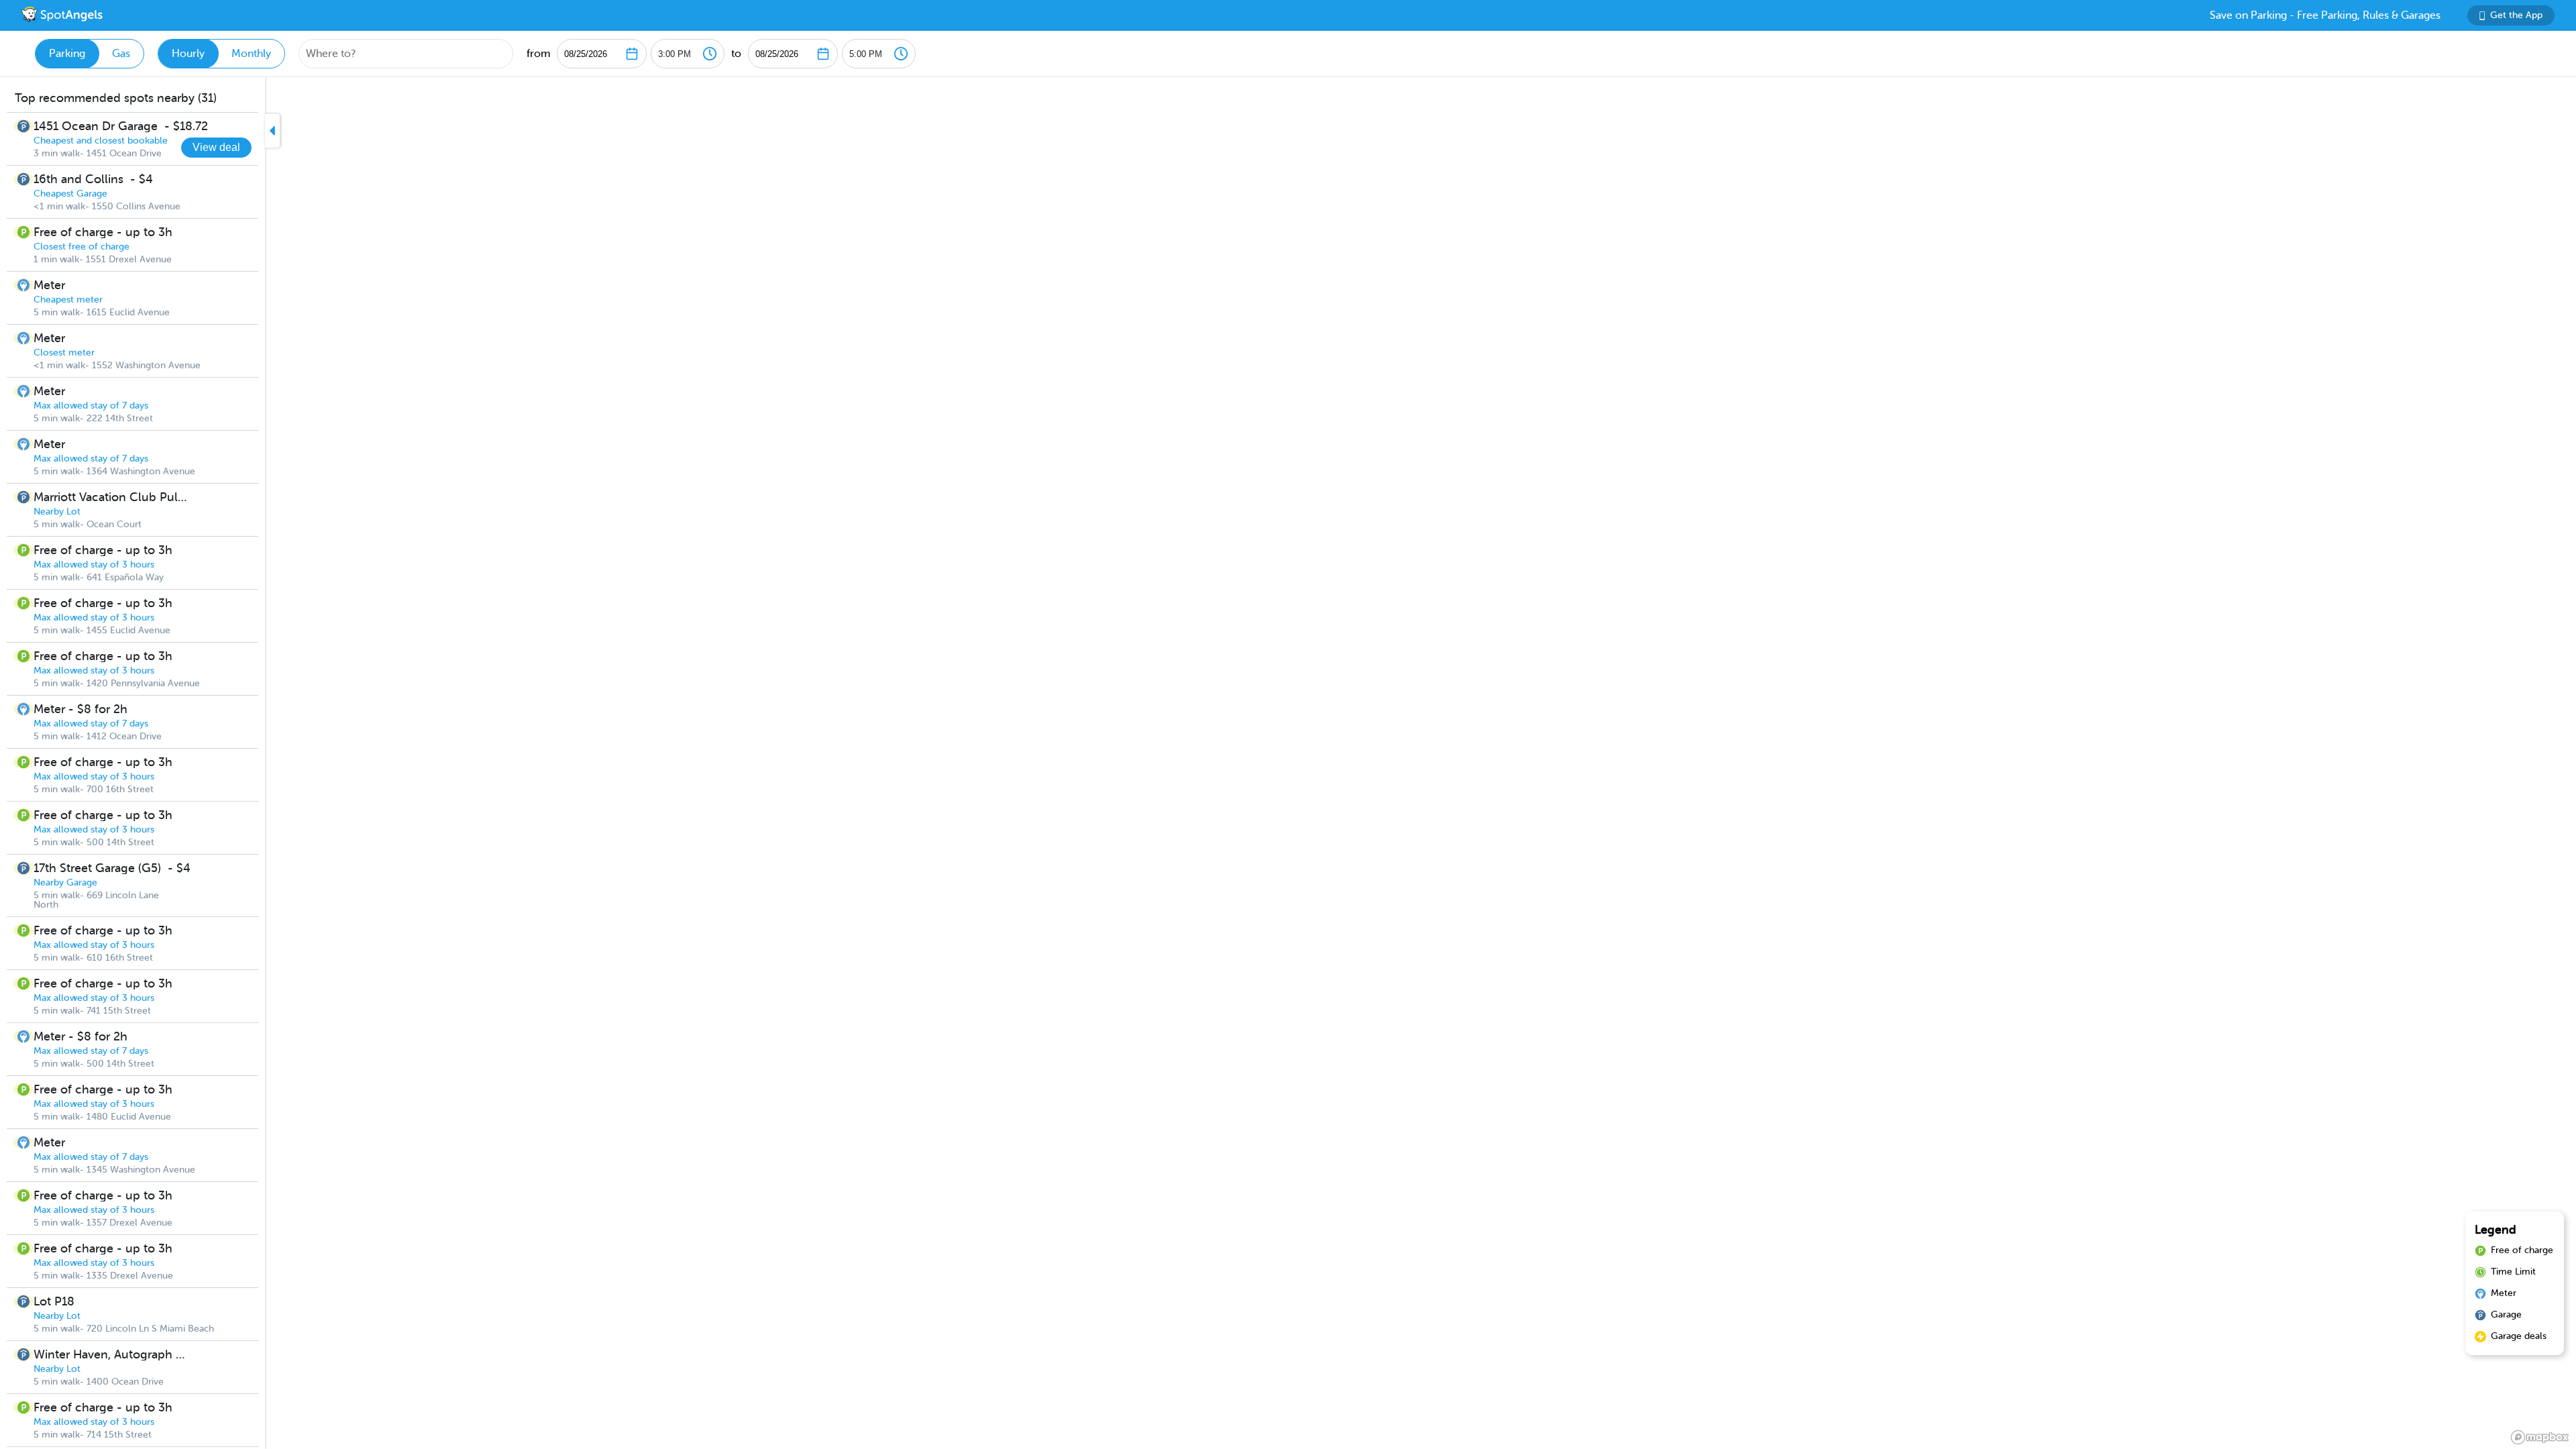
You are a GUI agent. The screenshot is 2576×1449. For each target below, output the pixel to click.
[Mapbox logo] (2540, 1437)
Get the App (2516, 15)
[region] (1288, 763)
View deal (216, 147)
